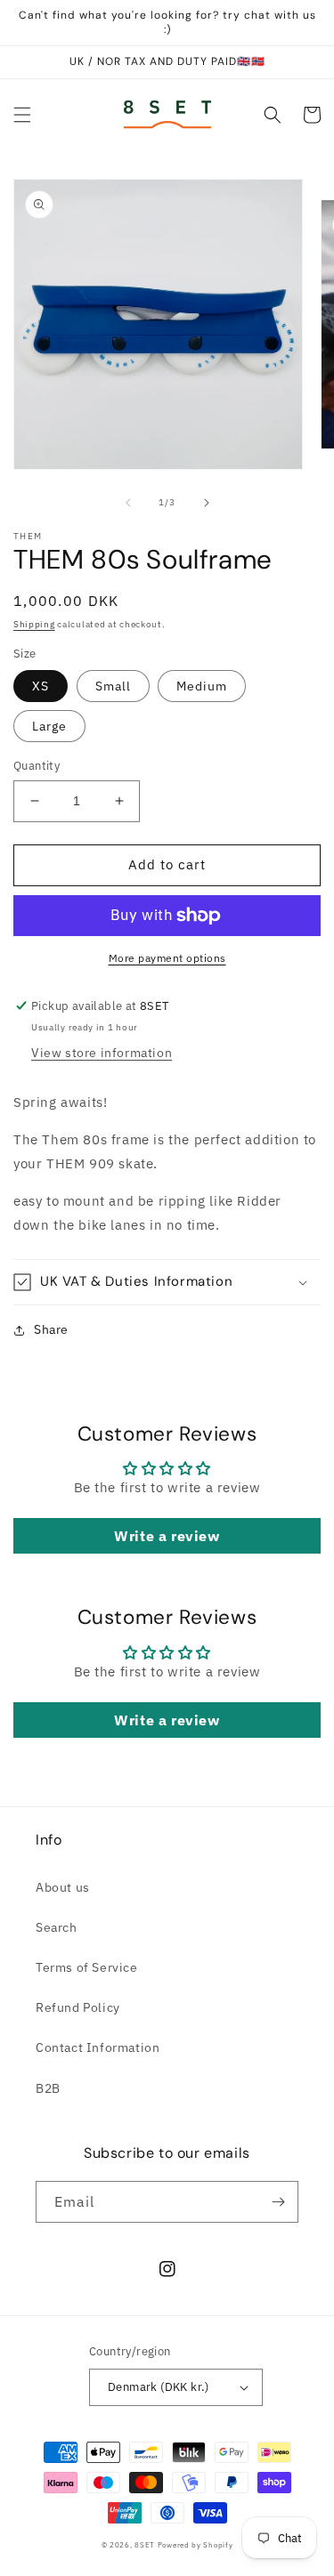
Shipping (34, 624)
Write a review (167, 1536)
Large (49, 726)
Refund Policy (78, 2007)
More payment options (167, 958)
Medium (202, 686)
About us (63, 1887)
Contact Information (98, 2047)
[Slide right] (207, 503)
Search (57, 1927)
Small (113, 686)
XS (41, 686)
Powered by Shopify (196, 2544)
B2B (48, 2088)
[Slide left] (128, 503)
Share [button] (51, 1329)
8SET (145, 2544)
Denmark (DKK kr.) (159, 2387)
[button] (22, 115)
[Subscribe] (278, 2202)
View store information (102, 1053)
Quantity (37, 766)
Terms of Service (87, 1967)
